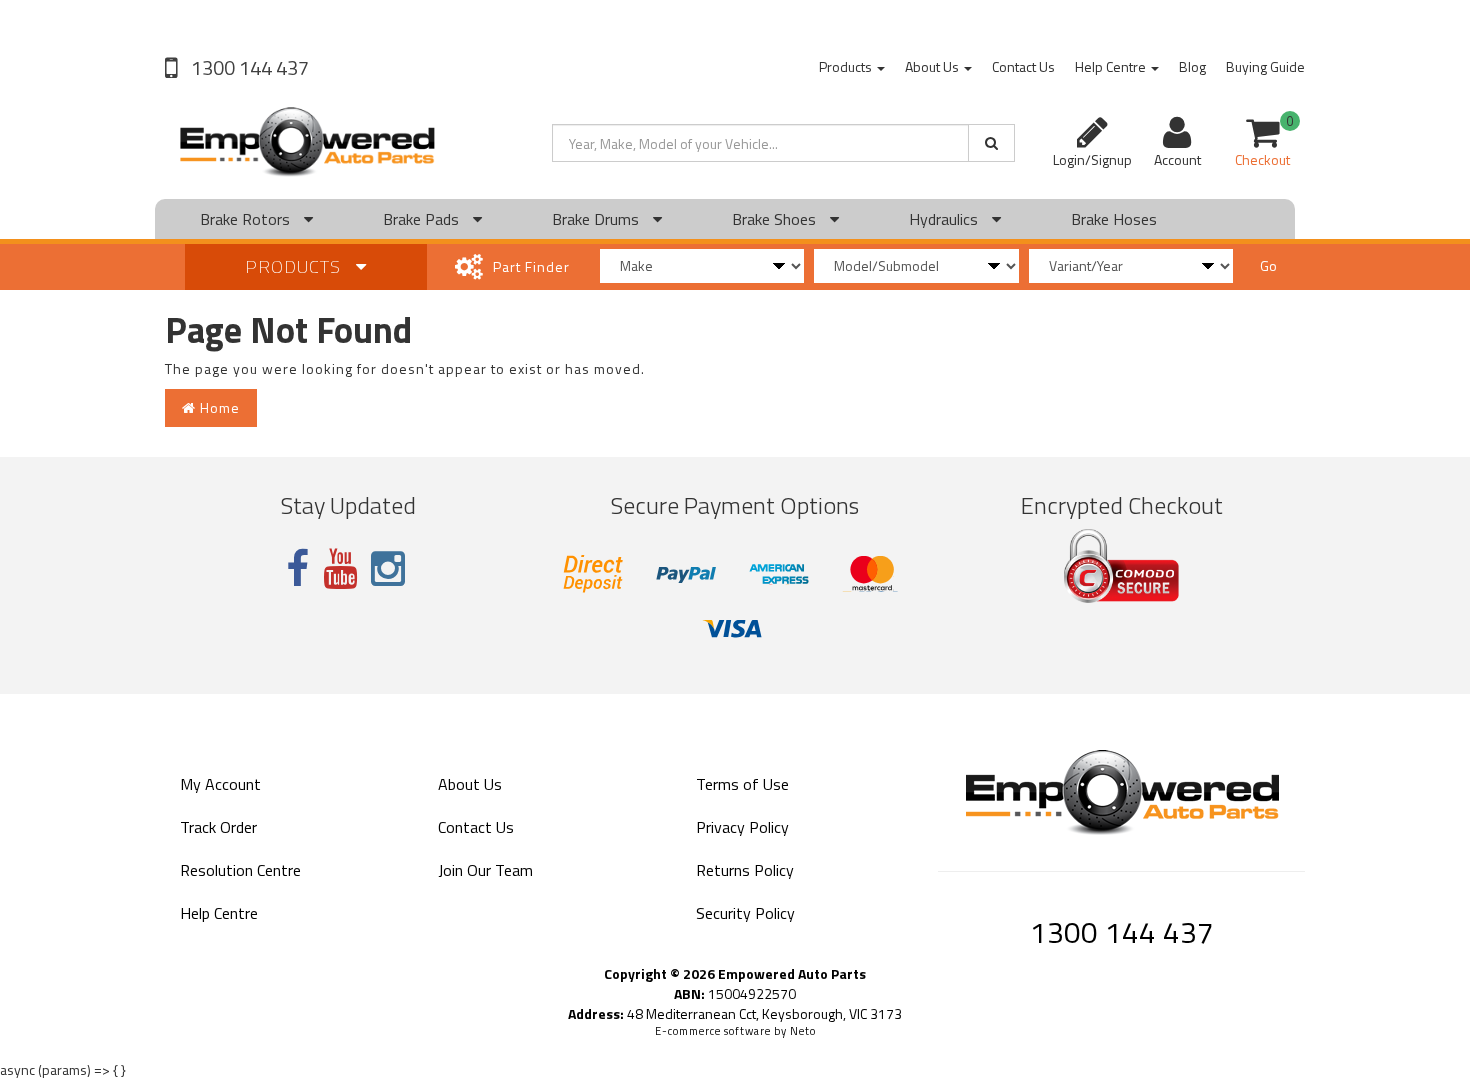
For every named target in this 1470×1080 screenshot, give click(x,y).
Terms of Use (742, 784)
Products (847, 66)
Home (218, 407)
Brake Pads (423, 219)
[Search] (991, 143)
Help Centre (1112, 66)
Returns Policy (745, 870)
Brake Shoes (776, 219)
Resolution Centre (240, 870)
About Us (933, 66)
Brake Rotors (247, 219)
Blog (1192, 66)
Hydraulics (945, 219)
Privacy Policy (742, 827)
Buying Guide (1265, 66)
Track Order (218, 827)
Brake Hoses (1114, 219)
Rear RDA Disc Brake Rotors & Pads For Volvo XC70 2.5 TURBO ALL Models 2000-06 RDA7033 (172, 989)
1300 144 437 (248, 67)
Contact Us (1023, 66)
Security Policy (745, 913)
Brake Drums (597, 219)
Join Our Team (485, 870)
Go (1268, 265)
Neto (803, 1031)
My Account (220, 784)
